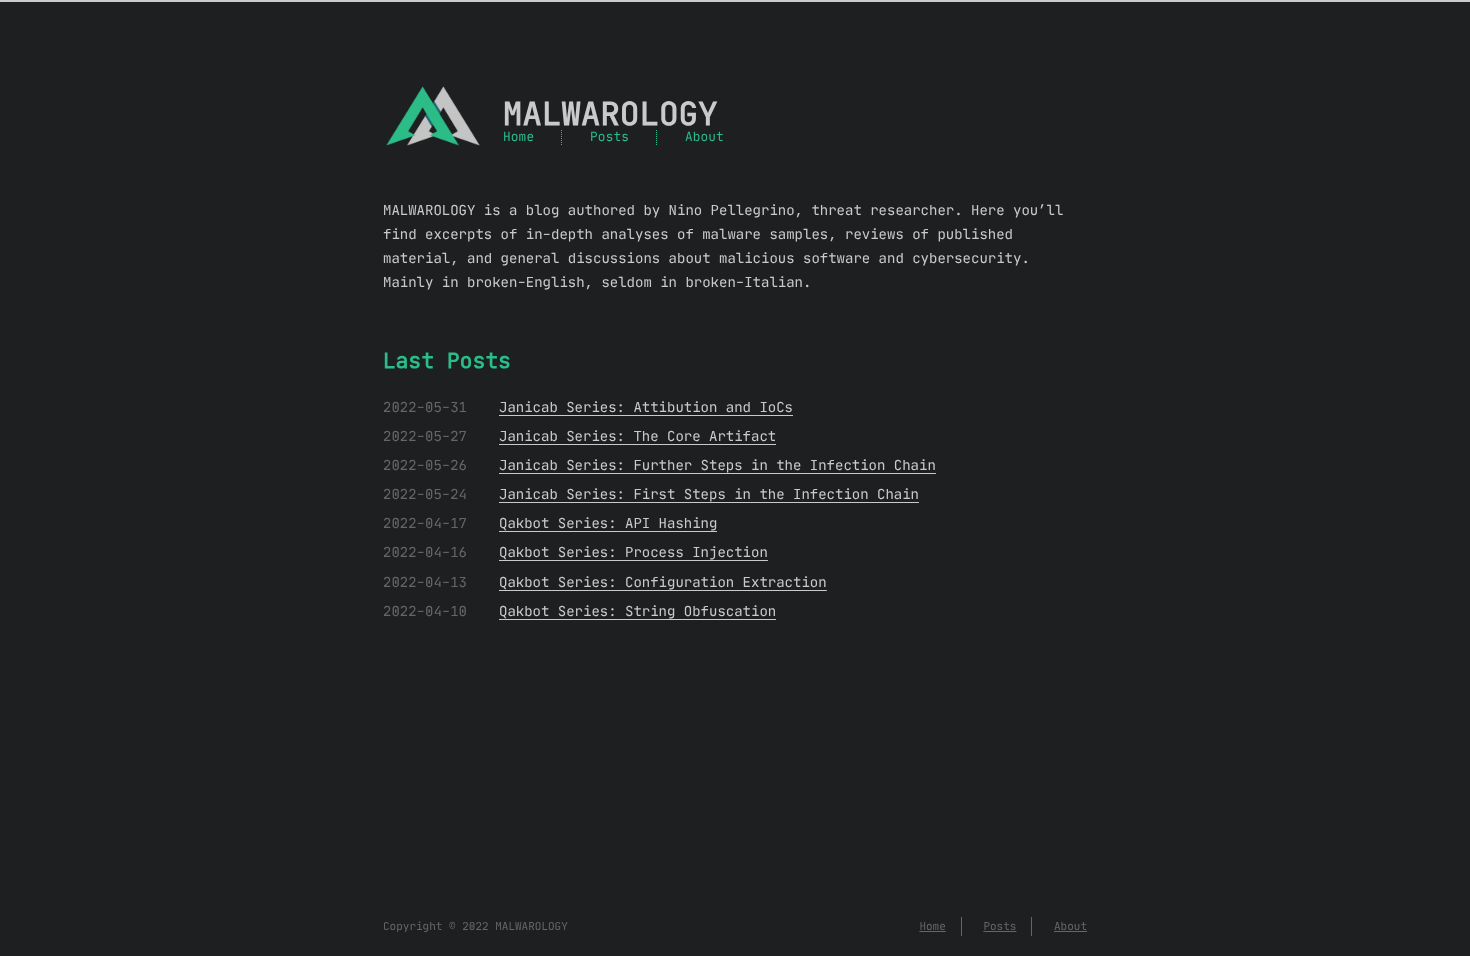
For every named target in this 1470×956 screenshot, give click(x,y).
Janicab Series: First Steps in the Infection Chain (709, 494)
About (704, 137)
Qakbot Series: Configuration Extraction (663, 582)
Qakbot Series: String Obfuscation (637, 611)
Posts (609, 137)
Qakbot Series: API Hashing (608, 523)
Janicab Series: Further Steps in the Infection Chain (717, 465)
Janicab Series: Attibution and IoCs (646, 407)
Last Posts (447, 361)
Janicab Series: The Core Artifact (637, 436)
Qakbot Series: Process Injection (633, 552)
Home (518, 137)
